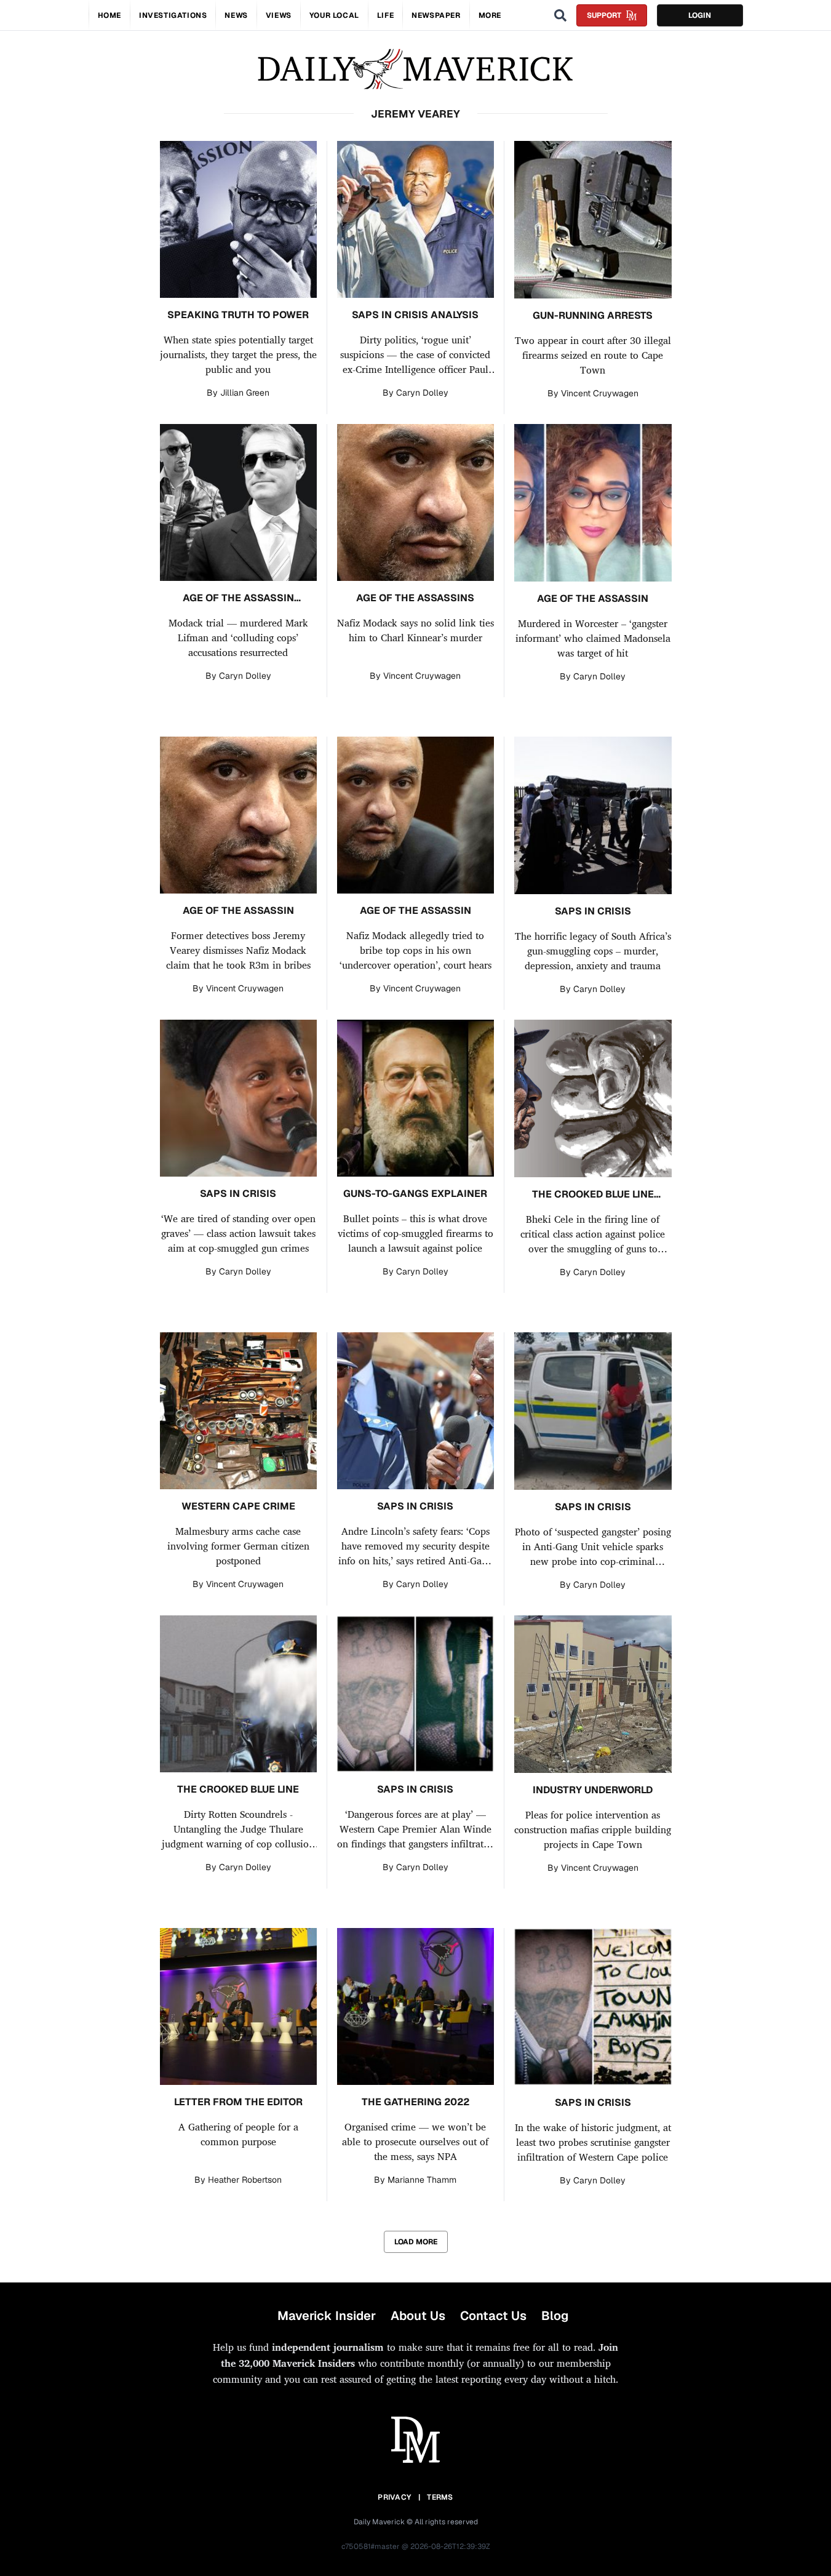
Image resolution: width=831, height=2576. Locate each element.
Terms (440, 2497)
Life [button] (385, 15)
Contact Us (493, 2316)
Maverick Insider (327, 2316)
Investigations (173, 15)
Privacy (394, 2497)
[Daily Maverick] (415, 69)
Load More (416, 2242)
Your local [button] (334, 15)
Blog (555, 2316)
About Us (418, 2316)
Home (109, 15)
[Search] (560, 15)
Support (604, 15)
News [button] (236, 15)
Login (700, 15)
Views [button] (279, 15)
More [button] (490, 15)
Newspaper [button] (436, 15)
